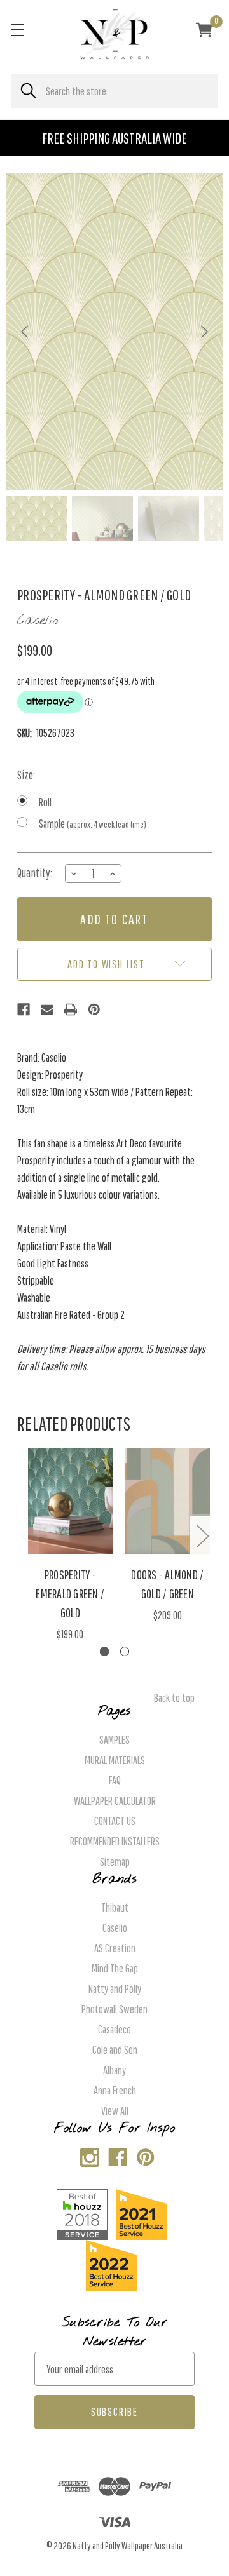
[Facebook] (24, 1009)
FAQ (115, 1780)
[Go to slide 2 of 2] (125, 1651)
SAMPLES (114, 1740)
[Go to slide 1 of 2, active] (105, 1651)
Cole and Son (115, 2050)
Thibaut (115, 1907)
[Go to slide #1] (36, 518)
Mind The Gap (115, 1968)
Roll (45, 802)
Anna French (115, 2090)
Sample (93, 824)
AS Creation (115, 1948)
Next (202, 1535)
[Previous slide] (25, 332)
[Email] (47, 1009)
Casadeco (114, 2029)
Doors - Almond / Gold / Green (167, 1584)
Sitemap (115, 1862)
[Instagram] (87, 2155)
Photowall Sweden (114, 2009)
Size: (26, 775)
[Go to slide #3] (169, 518)
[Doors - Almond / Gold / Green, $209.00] (168, 1501)
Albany (114, 2070)
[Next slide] (204, 332)
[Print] (71, 1009)
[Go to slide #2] (102, 518)
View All (115, 2111)
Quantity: (35, 873)
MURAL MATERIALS (115, 1760)
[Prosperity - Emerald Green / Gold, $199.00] (71, 1501)
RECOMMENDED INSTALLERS (115, 1841)
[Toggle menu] (17, 30)
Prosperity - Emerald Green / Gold (70, 1594)
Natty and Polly (115, 1989)
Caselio (115, 1928)
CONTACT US (115, 1821)
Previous (27, 1535)
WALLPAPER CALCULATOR (115, 1801)
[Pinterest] (94, 1009)
